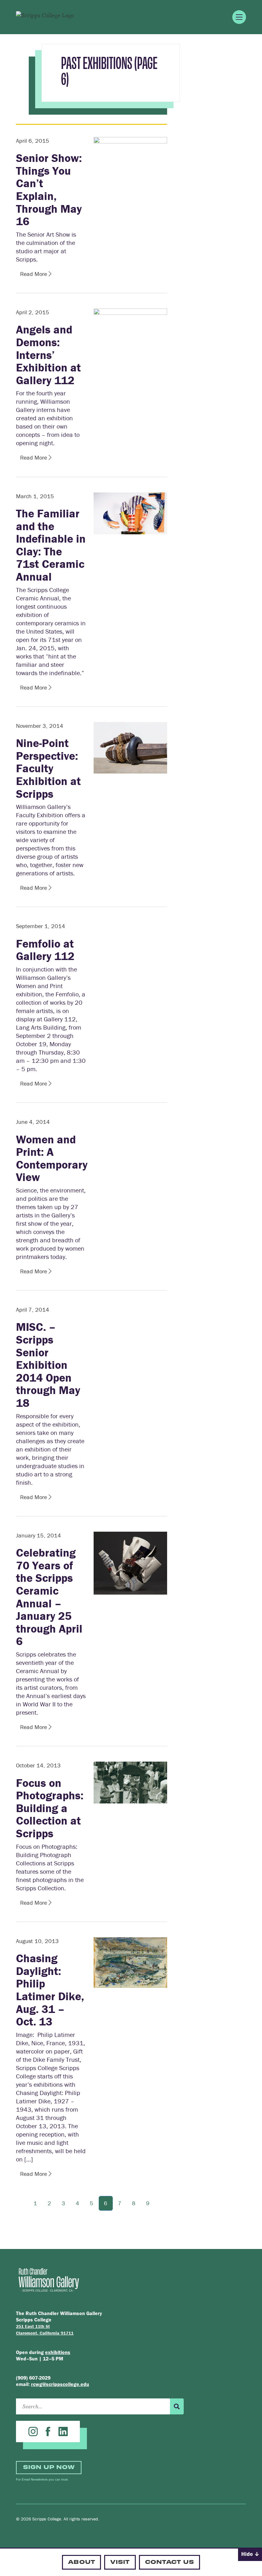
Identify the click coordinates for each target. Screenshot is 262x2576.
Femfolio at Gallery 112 (45, 950)
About (81, 2561)
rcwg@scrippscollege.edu (60, 2384)
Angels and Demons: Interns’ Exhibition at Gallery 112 (48, 354)
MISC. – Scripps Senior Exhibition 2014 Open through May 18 (48, 1365)
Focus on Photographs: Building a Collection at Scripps (50, 1808)
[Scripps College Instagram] (33, 2431)
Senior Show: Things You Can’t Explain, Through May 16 (49, 189)
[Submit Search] (177, 2406)
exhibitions (58, 2352)
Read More (34, 274)
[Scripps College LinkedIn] (63, 2431)
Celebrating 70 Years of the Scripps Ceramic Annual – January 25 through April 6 (49, 1597)
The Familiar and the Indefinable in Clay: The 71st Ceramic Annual (51, 545)
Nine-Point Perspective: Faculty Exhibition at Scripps (48, 768)
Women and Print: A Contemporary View (52, 1158)
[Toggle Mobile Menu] (239, 17)
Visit (120, 2561)
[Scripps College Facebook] (48, 2431)
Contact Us (170, 2561)
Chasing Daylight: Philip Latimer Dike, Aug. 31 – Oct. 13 (50, 1990)
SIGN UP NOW (49, 2467)
